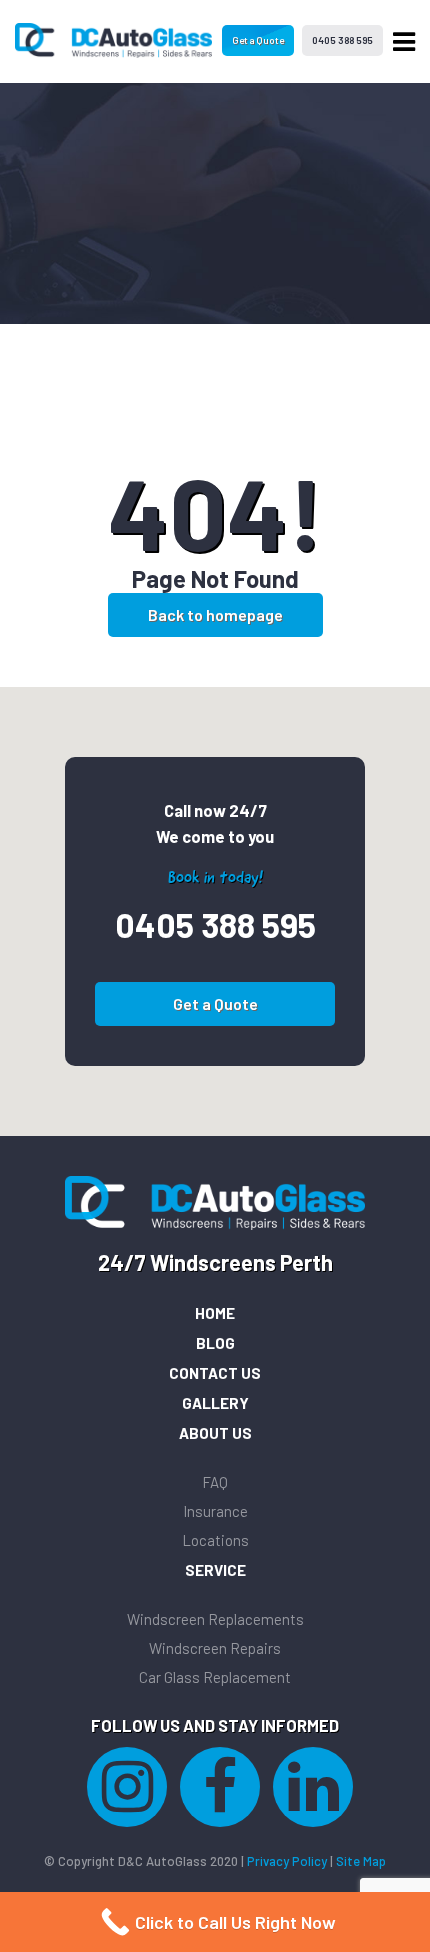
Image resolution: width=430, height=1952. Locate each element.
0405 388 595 (342, 40)
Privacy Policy (287, 1861)
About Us (215, 1433)
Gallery (215, 1403)
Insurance (215, 1511)
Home (215, 1313)
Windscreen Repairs (215, 1648)
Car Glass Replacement (215, 1677)
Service (215, 1570)
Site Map (361, 1861)
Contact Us (215, 1373)
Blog (215, 1343)
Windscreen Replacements (215, 1619)
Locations (215, 1540)
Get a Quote (258, 40)
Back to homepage (215, 614)
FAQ (215, 1482)
